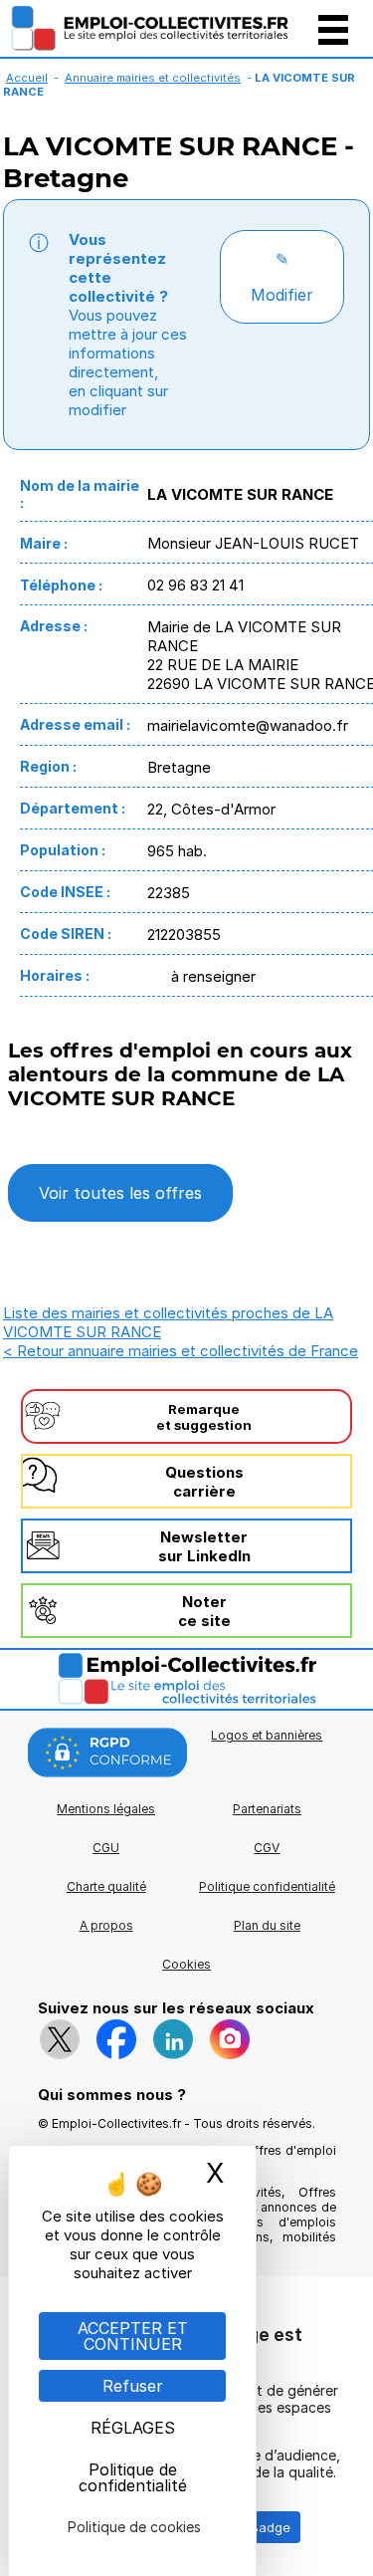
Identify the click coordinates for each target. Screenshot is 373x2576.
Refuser (133, 2386)
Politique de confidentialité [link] (133, 2477)
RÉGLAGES (133, 2428)
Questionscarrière (204, 1482)
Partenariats (267, 1809)
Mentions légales (106, 1809)
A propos (106, 1925)
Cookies (186, 1964)
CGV (267, 1848)
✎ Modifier (282, 277)
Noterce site (204, 1611)
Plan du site (267, 1925)
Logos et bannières (267, 1735)
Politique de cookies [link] (134, 2527)
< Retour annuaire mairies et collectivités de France (181, 1351)
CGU (106, 1848)
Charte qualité (106, 1886)
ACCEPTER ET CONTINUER (133, 2336)
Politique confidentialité (267, 1886)
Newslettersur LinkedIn (204, 1546)
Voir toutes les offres (120, 1193)
